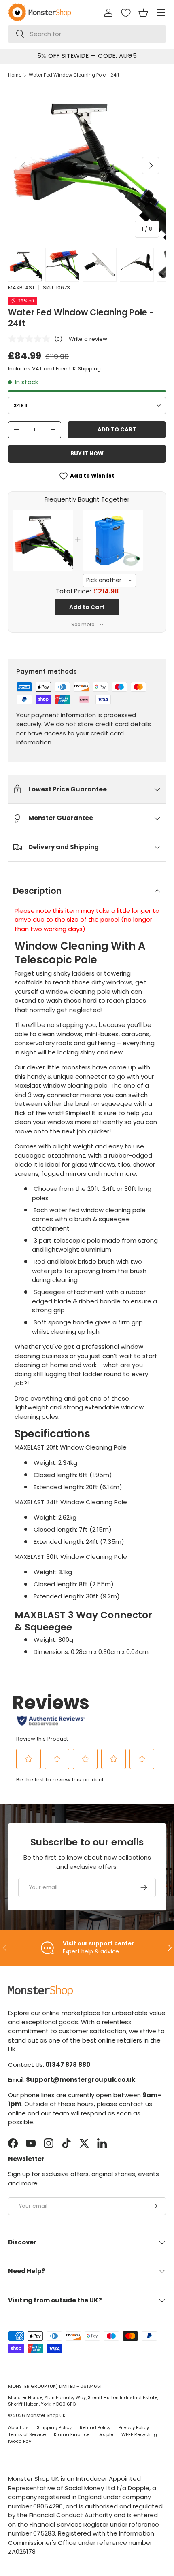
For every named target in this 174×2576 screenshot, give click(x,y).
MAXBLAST (21, 288)
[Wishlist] (126, 13)
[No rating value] (31, 339)
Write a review (88, 339)
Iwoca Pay (20, 2441)
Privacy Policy (134, 2427)
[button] (143, 13)
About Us (18, 2427)
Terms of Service (27, 2434)
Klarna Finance (72, 2434)
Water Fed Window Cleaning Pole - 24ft (74, 75)
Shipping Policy (54, 2427)
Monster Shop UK (46, 2415)
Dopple (105, 2434)
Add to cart (117, 430)
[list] (87, 166)
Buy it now (87, 454)
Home (15, 75)
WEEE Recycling (139, 2434)
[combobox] (87, 34)
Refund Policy (95, 2427)
